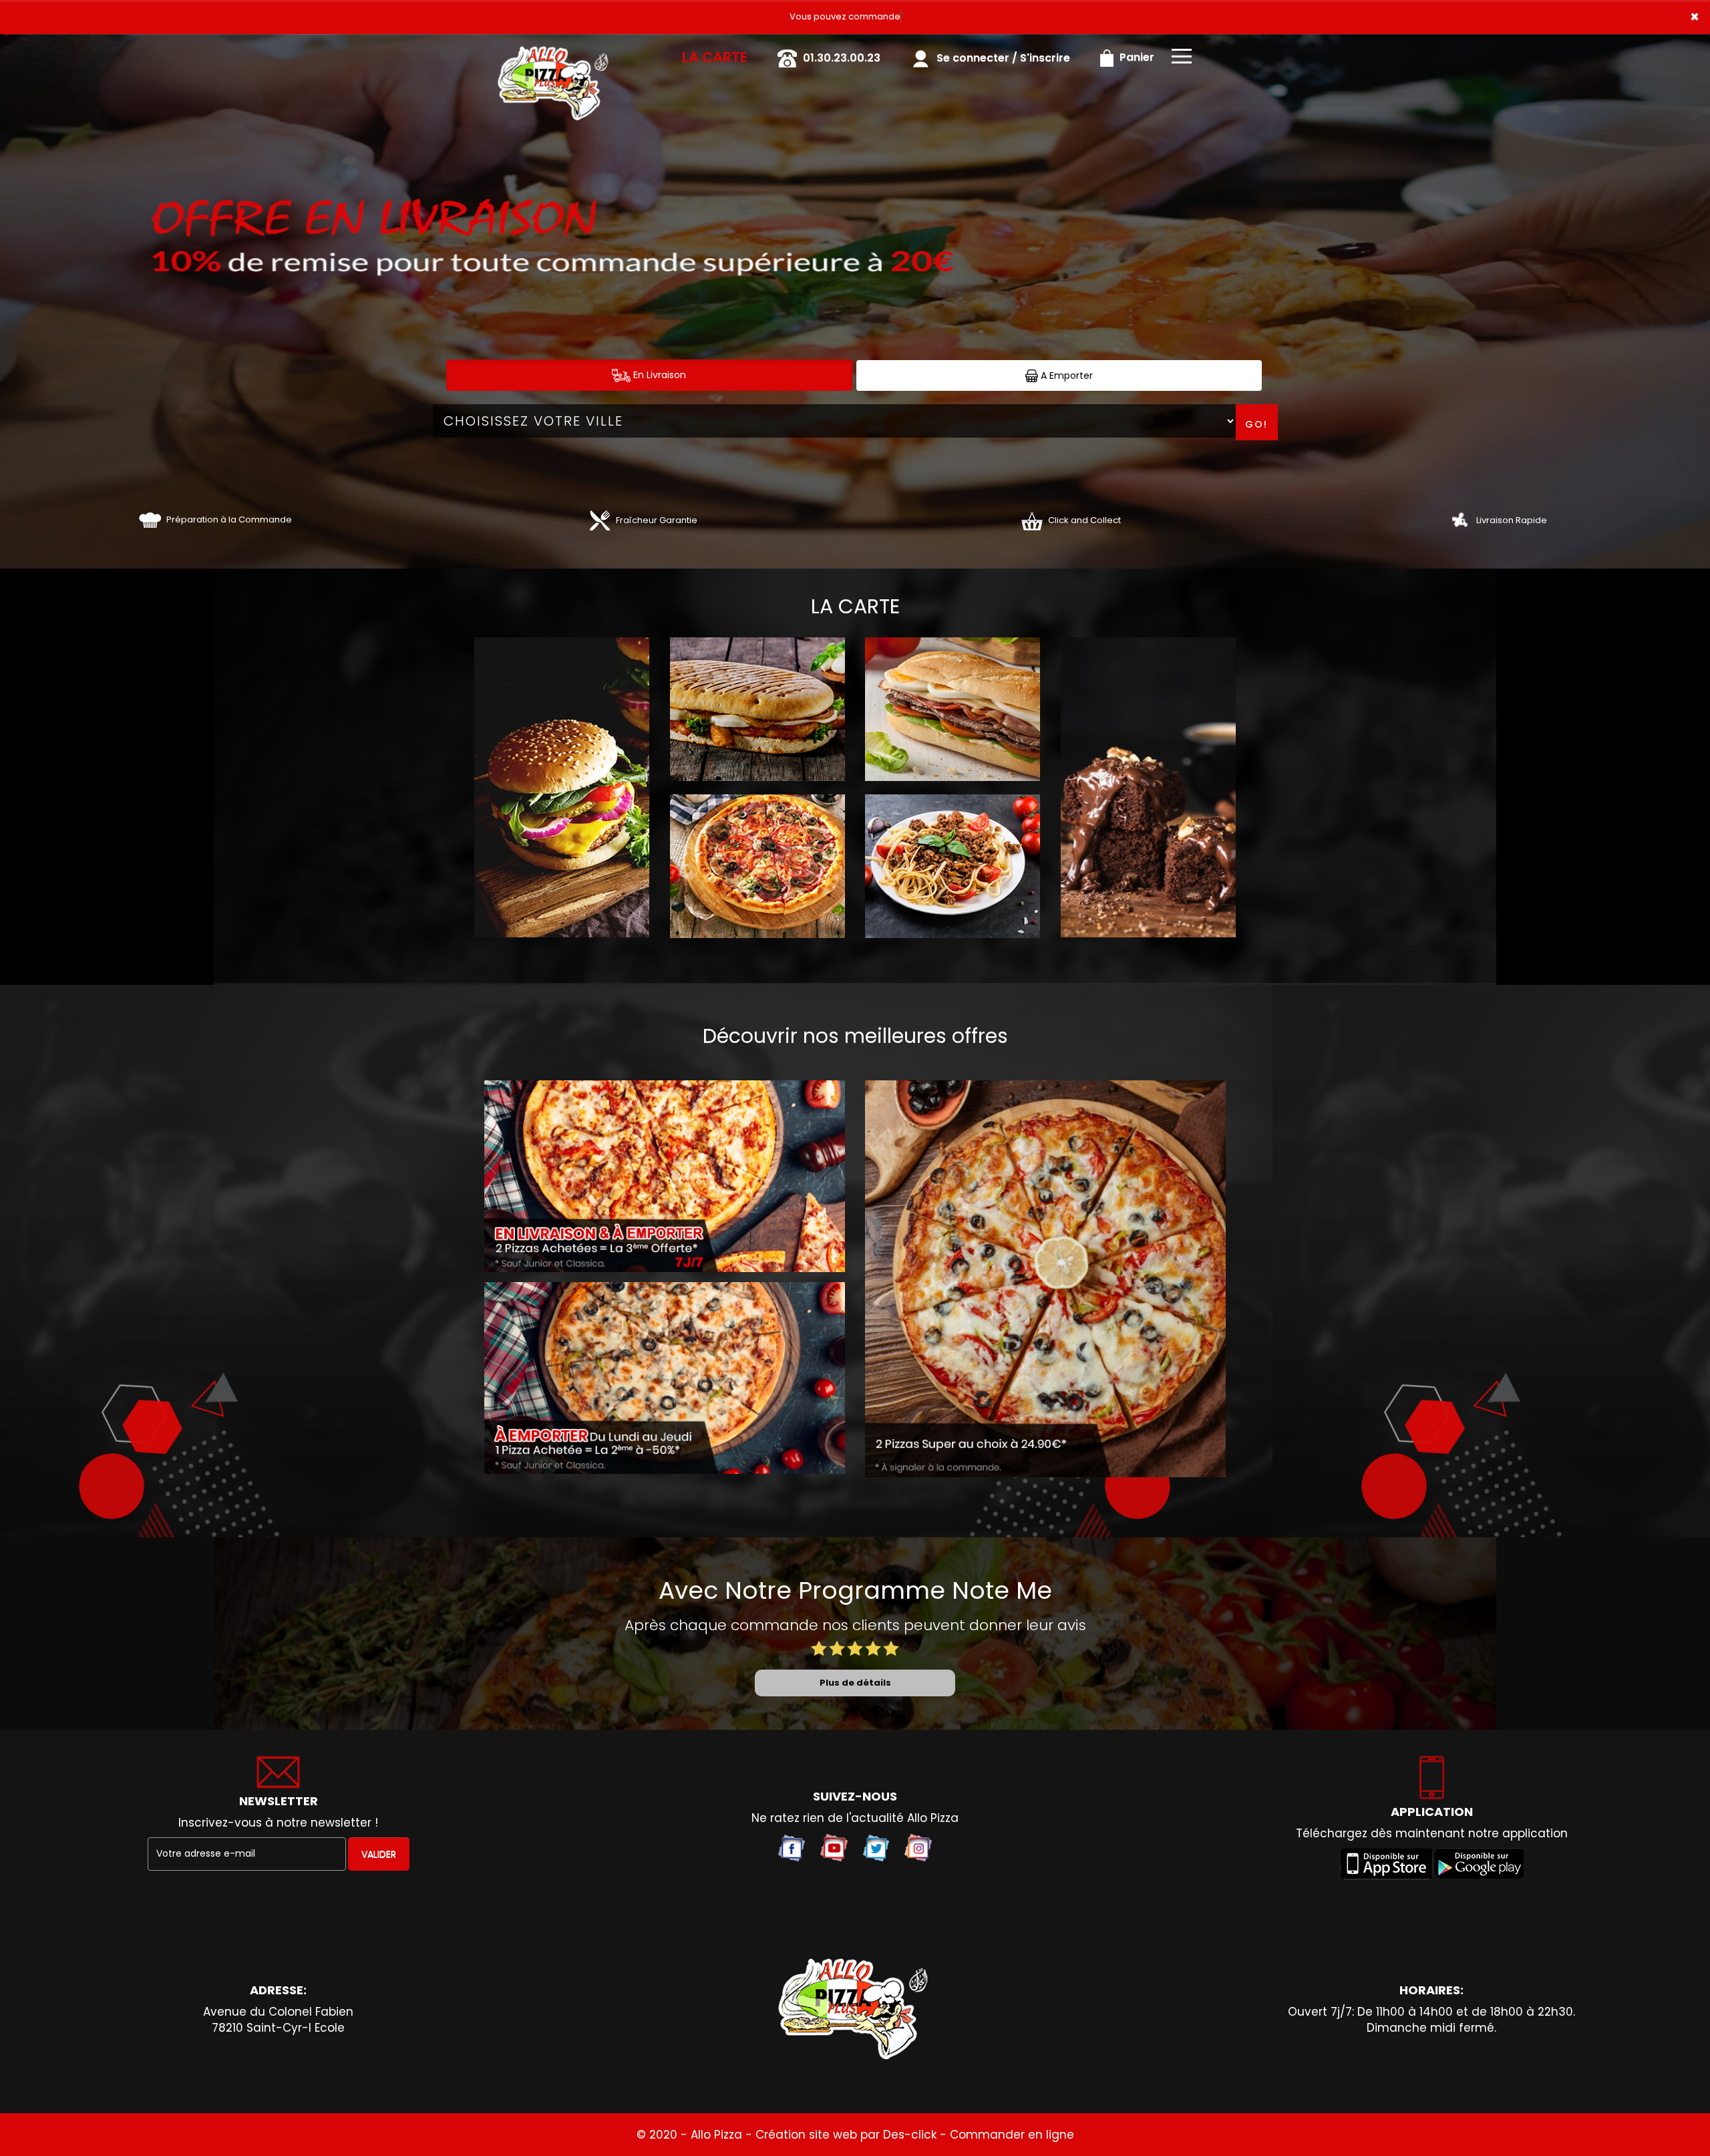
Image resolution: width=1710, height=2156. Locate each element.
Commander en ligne (1012, 2135)
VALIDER (379, 1854)
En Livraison (658, 375)
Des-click (910, 2135)
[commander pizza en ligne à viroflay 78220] (855, 2010)
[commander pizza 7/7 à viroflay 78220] (554, 53)
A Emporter (1065, 375)
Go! (1256, 424)
